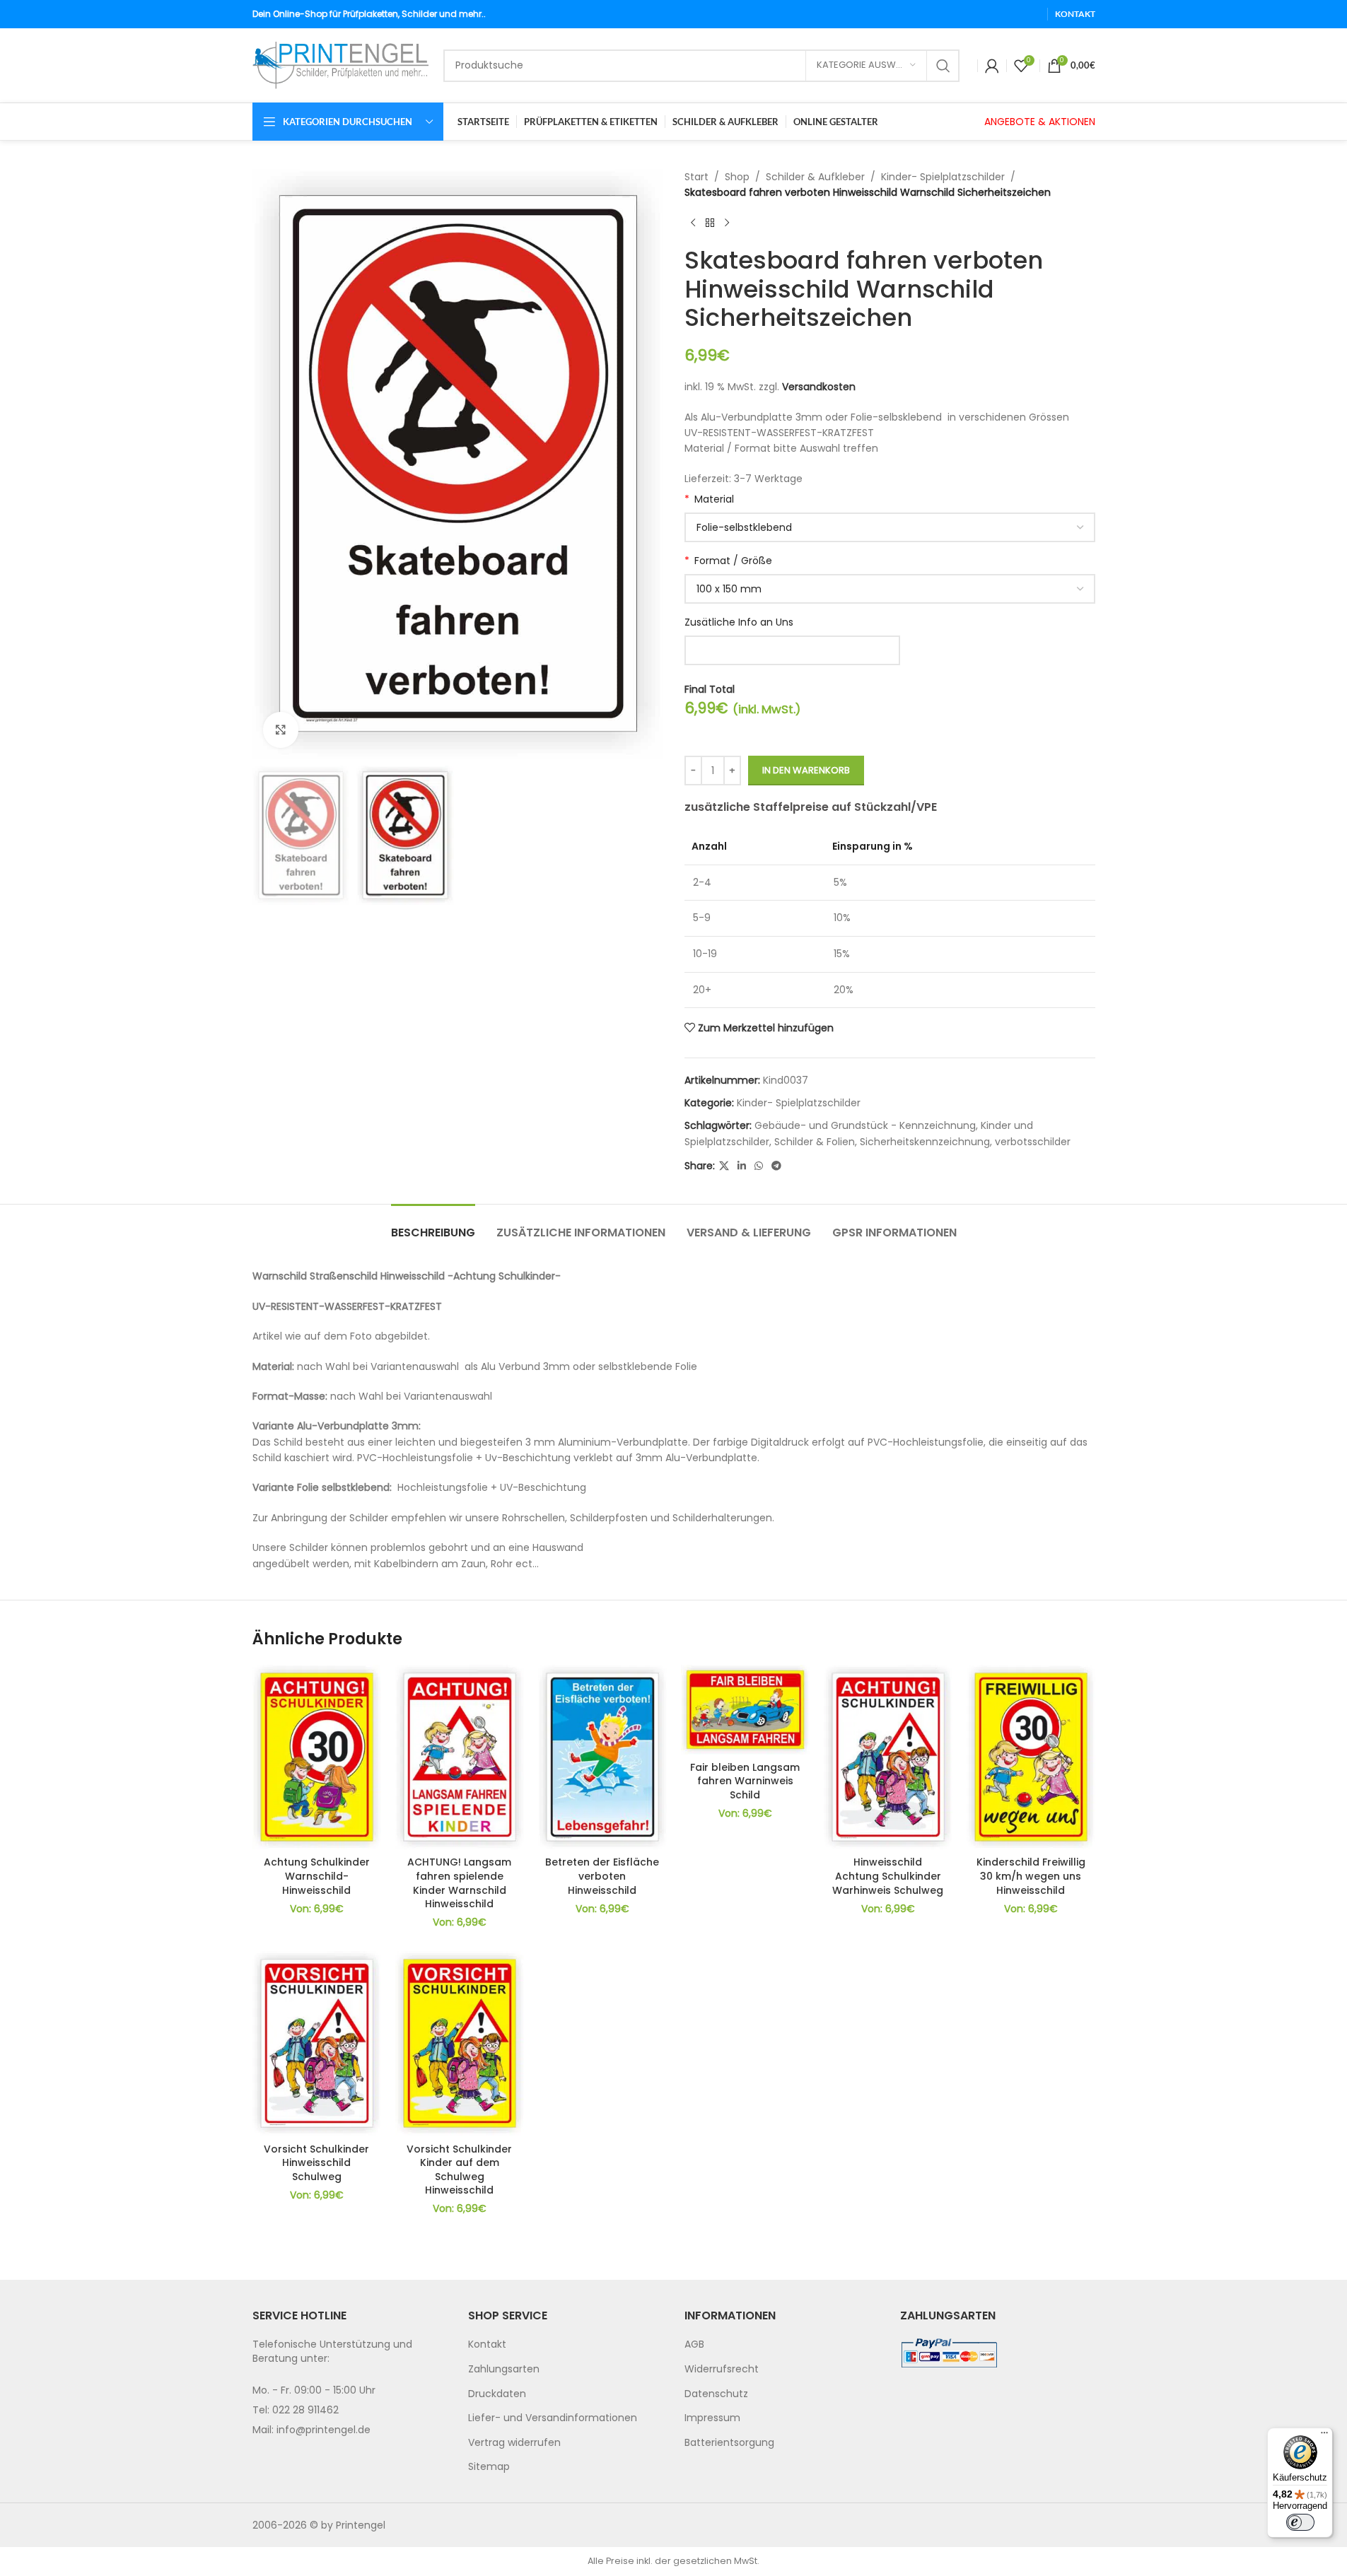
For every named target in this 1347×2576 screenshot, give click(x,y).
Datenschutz (716, 2394)
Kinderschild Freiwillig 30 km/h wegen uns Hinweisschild (1031, 1876)
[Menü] (1324, 2436)
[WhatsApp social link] (759, 1166)
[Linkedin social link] (742, 1166)
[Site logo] (341, 64)
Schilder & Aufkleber (815, 177)
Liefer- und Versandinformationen (553, 2418)
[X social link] (724, 1166)
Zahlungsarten (504, 2369)
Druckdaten (497, 2394)
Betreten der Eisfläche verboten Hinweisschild (602, 1876)
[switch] (1300, 2522)
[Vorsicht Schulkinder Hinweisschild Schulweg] (317, 2043)
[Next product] (727, 223)
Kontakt (487, 2344)
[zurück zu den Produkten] (710, 223)
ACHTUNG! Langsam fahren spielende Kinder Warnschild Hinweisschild (459, 1883)
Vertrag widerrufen (514, 2442)
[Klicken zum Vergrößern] (281, 730)
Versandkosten (819, 387)
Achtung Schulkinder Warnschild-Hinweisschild (317, 1876)
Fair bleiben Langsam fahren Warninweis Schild (745, 1781)
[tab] (433, 1225)
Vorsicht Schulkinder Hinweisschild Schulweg (316, 2163)
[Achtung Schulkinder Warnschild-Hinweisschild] (317, 1757)
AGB (694, 2344)
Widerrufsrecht (722, 2369)
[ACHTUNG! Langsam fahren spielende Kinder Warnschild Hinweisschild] (460, 1757)
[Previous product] (693, 223)
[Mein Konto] (992, 66)
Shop (737, 177)
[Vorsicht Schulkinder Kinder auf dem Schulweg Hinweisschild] (460, 2043)
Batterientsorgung (729, 2442)
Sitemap (489, 2466)
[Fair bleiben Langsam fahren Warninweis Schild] (745, 1710)
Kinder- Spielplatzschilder (943, 177)
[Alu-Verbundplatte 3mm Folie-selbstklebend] (890, 527)
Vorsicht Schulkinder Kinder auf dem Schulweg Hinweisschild (459, 2170)
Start (696, 177)
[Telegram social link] (776, 1166)
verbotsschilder (1033, 1142)
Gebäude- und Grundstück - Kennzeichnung (865, 1125)
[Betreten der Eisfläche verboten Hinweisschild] (602, 1757)
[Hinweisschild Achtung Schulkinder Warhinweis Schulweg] (888, 1757)
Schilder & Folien (815, 1142)
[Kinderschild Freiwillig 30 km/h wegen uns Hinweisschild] (1031, 1757)
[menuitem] (566, 2345)
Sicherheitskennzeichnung (925, 1142)
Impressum (712, 2418)
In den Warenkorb (806, 770)
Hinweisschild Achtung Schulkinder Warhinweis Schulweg (888, 1876)
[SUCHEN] (943, 66)
